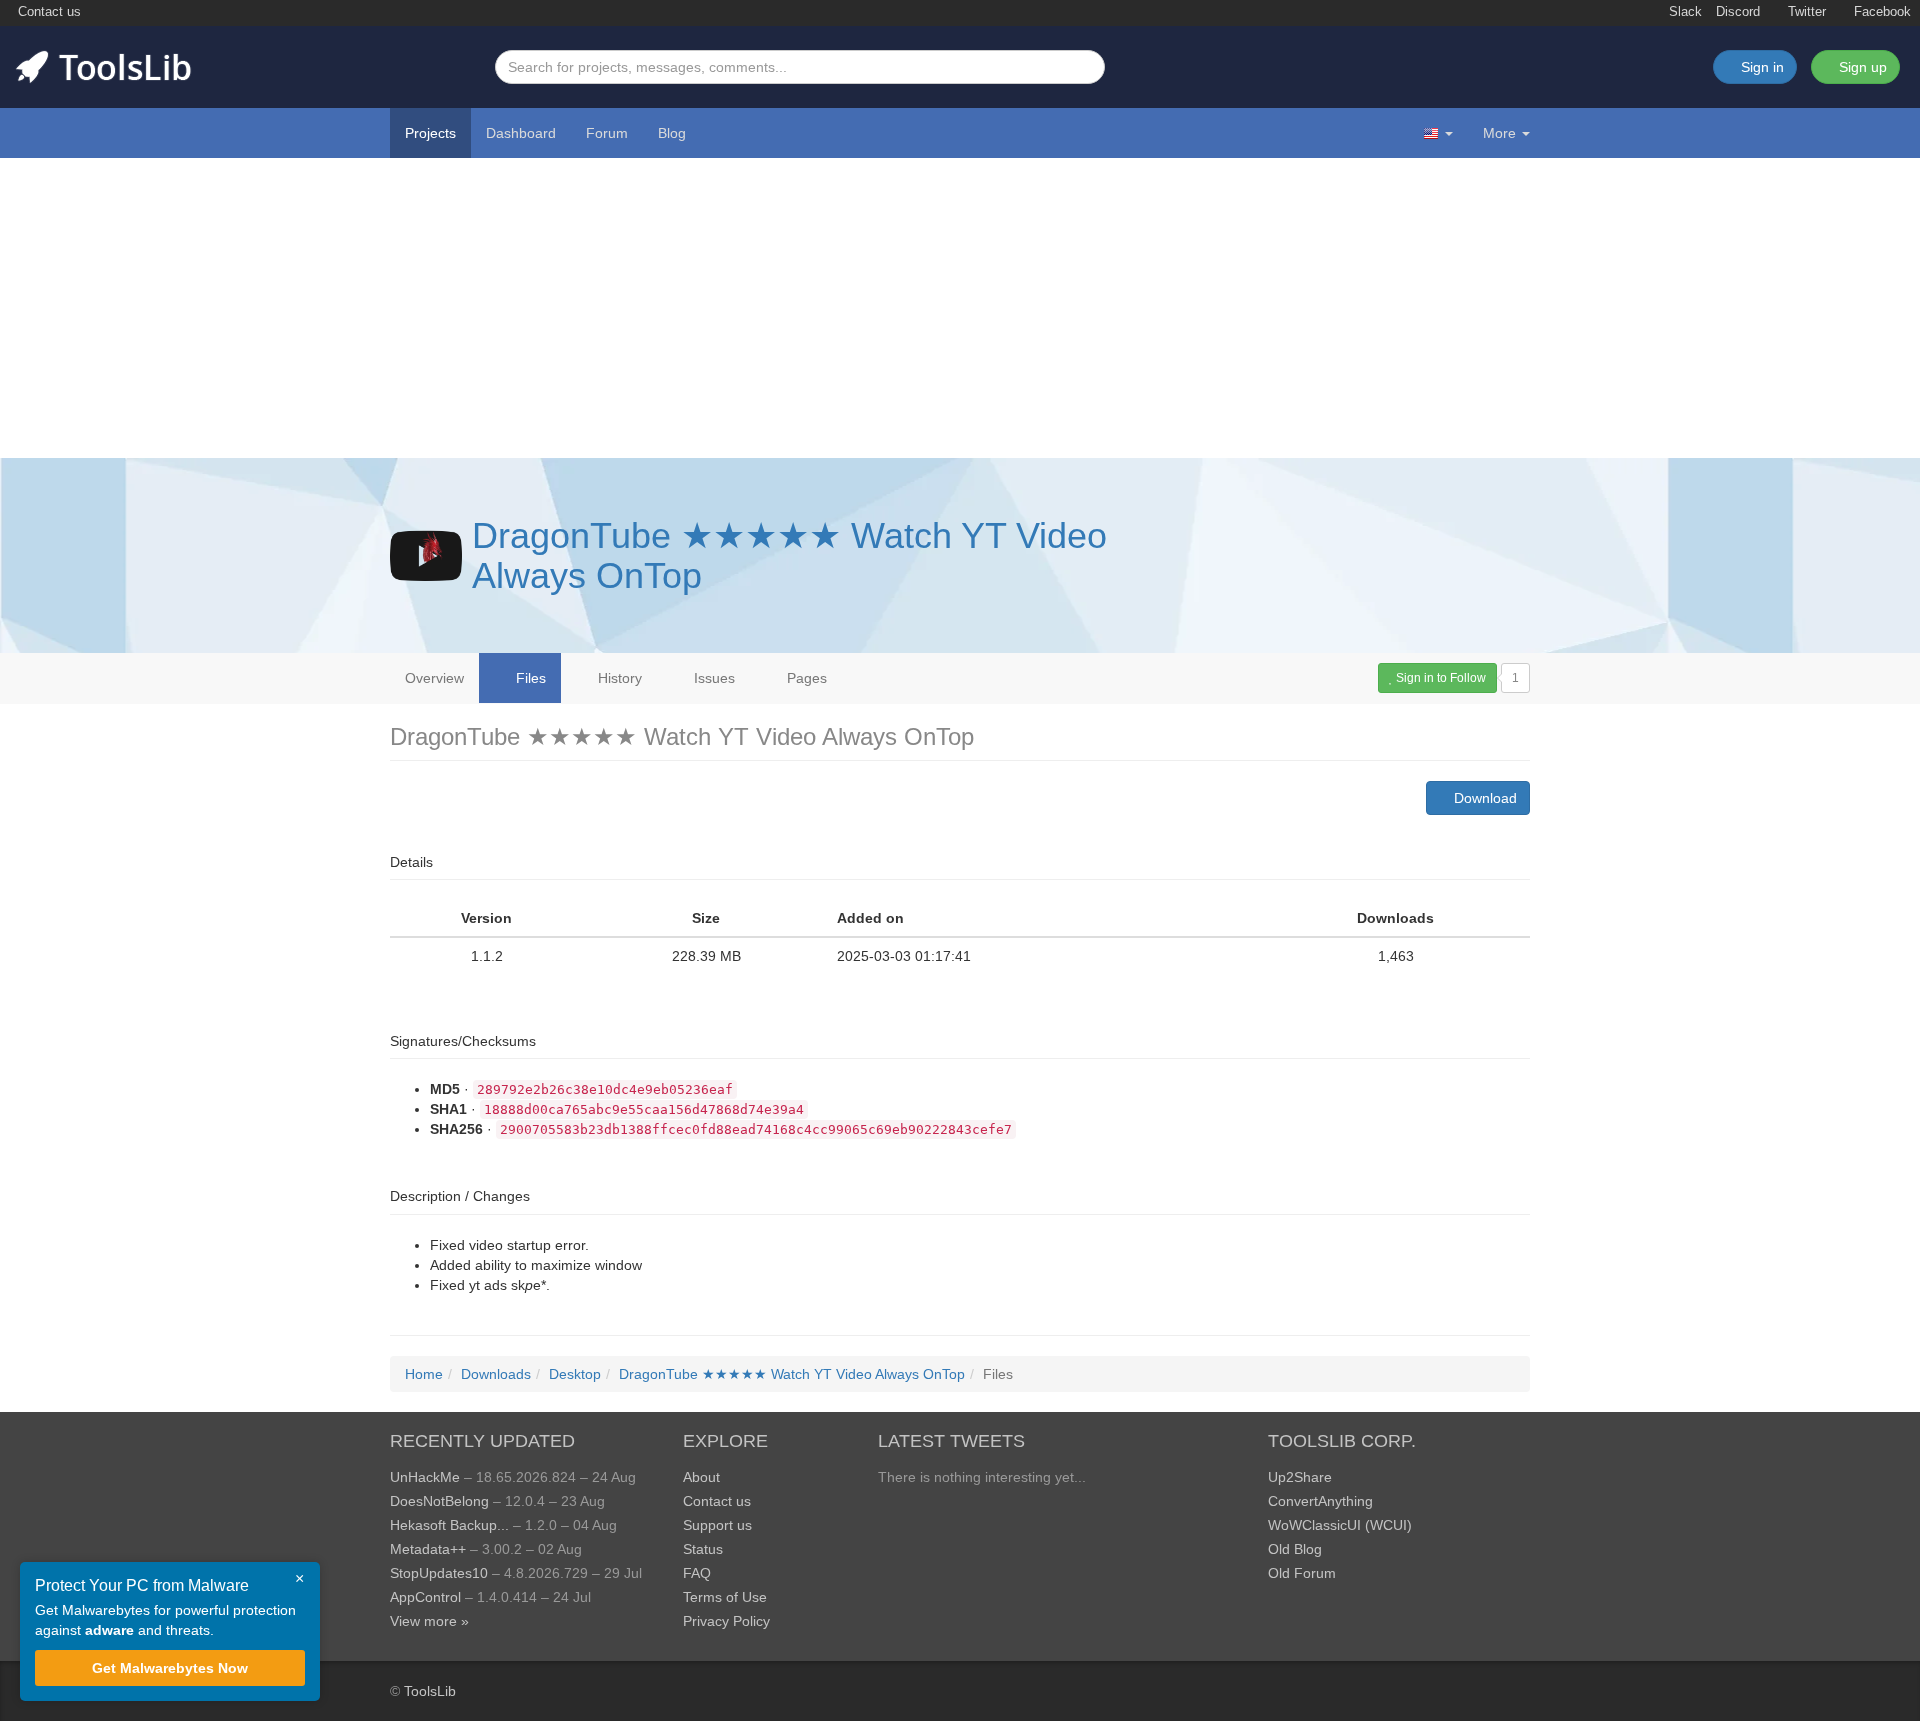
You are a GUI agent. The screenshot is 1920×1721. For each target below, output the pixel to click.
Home (424, 1374)
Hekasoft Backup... (449, 1525)
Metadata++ (428, 1549)
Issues (712, 678)
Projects (430, 133)
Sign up (1861, 67)
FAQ (697, 1573)
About (701, 1477)
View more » (429, 1621)
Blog (672, 133)
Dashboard (521, 133)
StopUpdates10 (439, 1573)
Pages (805, 678)
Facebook (1880, 12)
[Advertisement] (960, 308)
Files (529, 678)
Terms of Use (725, 1597)
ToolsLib (430, 1691)
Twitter (1805, 12)
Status (703, 1549)
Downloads (496, 1374)
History (618, 678)
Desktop (575, 1374)
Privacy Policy (726, 1621)
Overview (434, 678)
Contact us (47, 12)
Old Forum (1302, 1573)
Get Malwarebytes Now (170, 1668)
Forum (607, 133)
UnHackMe (425, 1477)
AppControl (425, 1597)
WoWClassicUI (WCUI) (1340, 1525)
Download (1483, 798)
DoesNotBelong (439, 1501)
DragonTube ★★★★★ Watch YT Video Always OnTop (789, 555)
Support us (717, 1525)
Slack (1683, 12)
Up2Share (1300, 1477)
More (1499, 133)
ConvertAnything (1320, 1501)
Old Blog (1295, 1549)
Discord (1738, 12)
